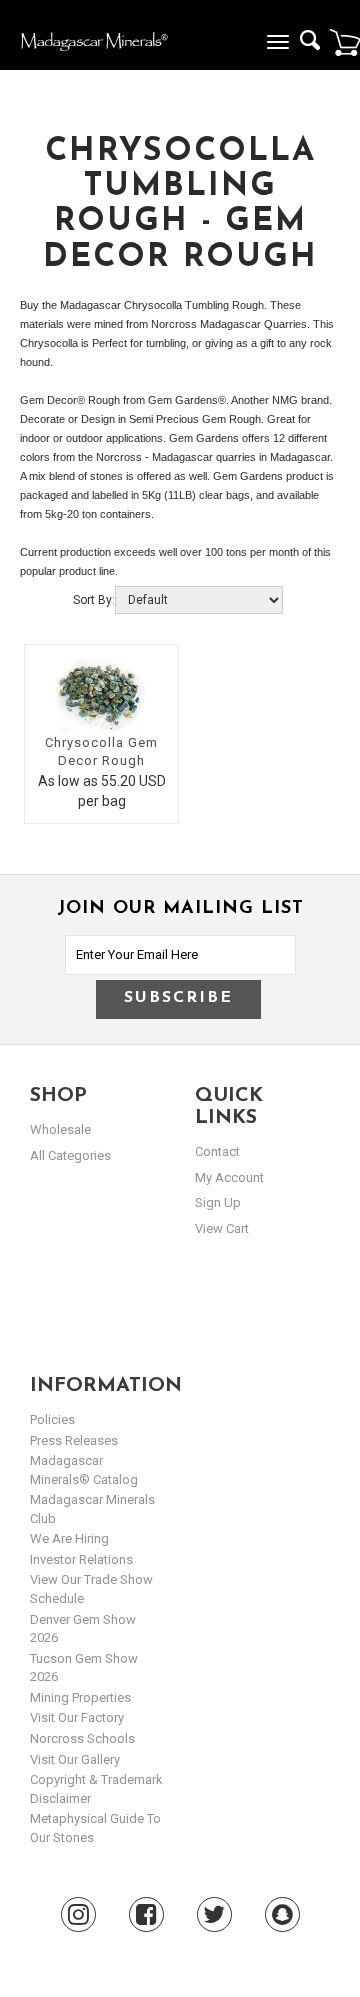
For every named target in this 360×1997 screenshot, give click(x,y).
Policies (52, 1419)
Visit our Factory (77, 1717)
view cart (222, 1228)
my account (229, 1177)
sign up (218, 1202)
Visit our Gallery (75, 1759)
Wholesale (60, 1129)
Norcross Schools (82, 1738)
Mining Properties (80, 1697)
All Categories (70, 1155)
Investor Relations (81, 1559)
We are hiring (69, 1538)
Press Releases (74, 1440)
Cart (345, 42)
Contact (217, 1151)
